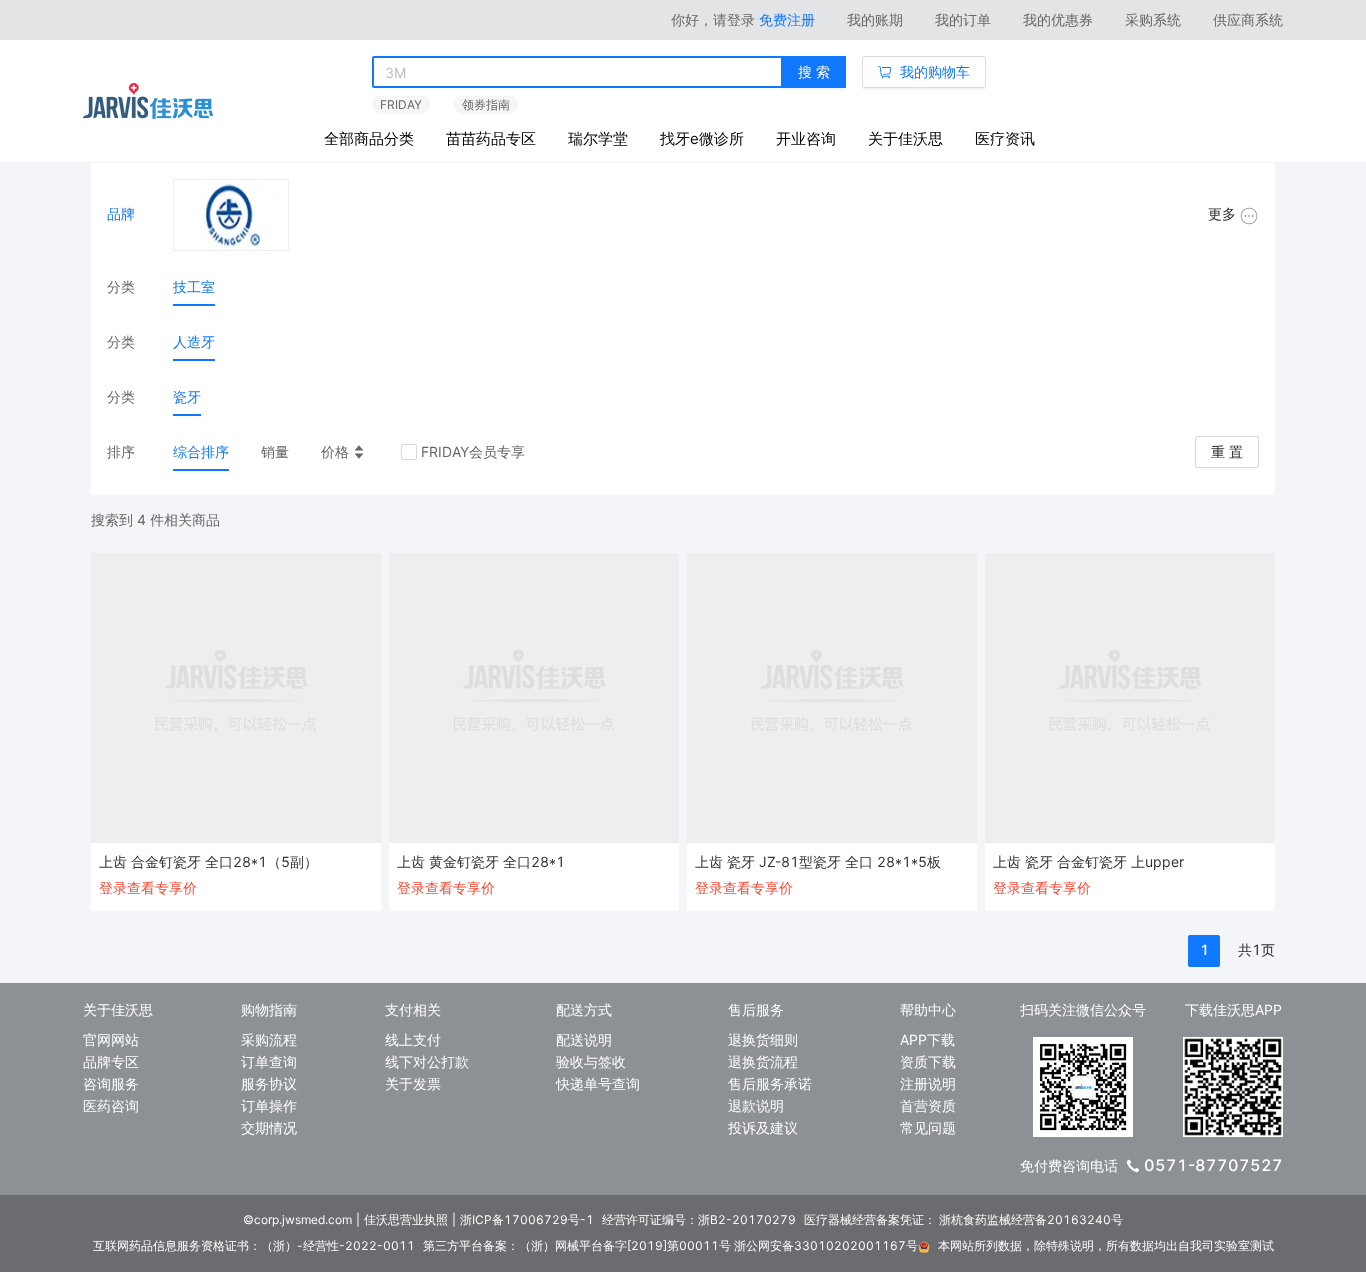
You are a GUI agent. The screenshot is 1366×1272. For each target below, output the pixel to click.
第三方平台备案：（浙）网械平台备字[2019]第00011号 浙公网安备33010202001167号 (670, 1245)
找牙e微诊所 (702, 138)
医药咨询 (111, 1105)
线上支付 (413, 1039)
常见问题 (928, 1127)
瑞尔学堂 (598, 138)
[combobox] (577, 73)
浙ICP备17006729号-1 (527, 1219)
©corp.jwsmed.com (297, 1219)
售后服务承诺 (770, 1083)
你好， (713, 19)
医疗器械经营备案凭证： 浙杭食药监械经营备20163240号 (963, 1219)
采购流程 (269, 1039)
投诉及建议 (763, 1127)
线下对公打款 (427, 1061)
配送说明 (584, 1039)
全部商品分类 (369, 138)
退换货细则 (763, 1039)
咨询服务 (111, 1083)
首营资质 (928, 1105)
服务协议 (269, 1083)
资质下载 (928, 1061)
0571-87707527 (1213, 1165)
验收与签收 (591, 1061)
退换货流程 (763, 1061)
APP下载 (927, 1039)
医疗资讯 (1005, 138)
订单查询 (269, 1061)
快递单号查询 (598, 1083)
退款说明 (756, 1105)
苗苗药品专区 (491, 138)
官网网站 (111, 1039)
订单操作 (269, 1105)
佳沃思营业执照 (406, 1219)
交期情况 (269, 1127)
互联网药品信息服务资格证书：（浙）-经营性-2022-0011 (254, 1245)
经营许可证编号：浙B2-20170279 (699, 1219)
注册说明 (928, 1083)
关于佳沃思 (905, 138)
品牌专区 (111, 1061)
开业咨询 (806, 138)
